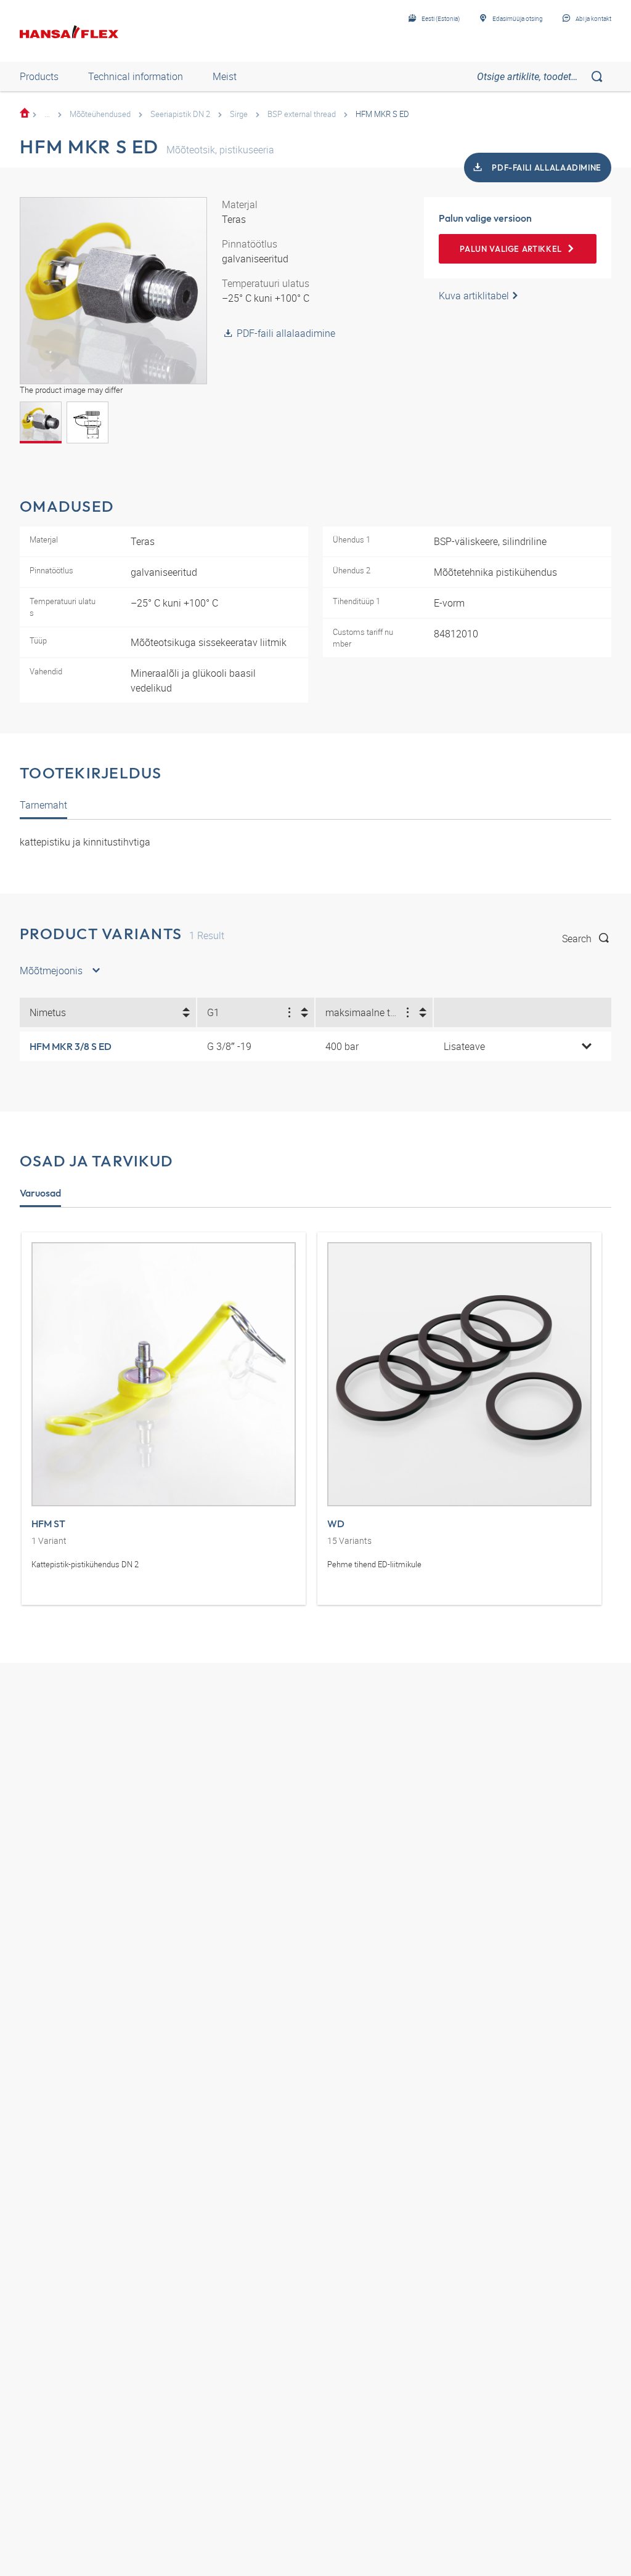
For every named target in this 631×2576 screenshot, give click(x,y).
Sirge (239, 114)
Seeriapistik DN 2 (180, 114)
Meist (225, 76)
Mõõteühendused (100, 114)
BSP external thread (302, 114)
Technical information (136, 76)
